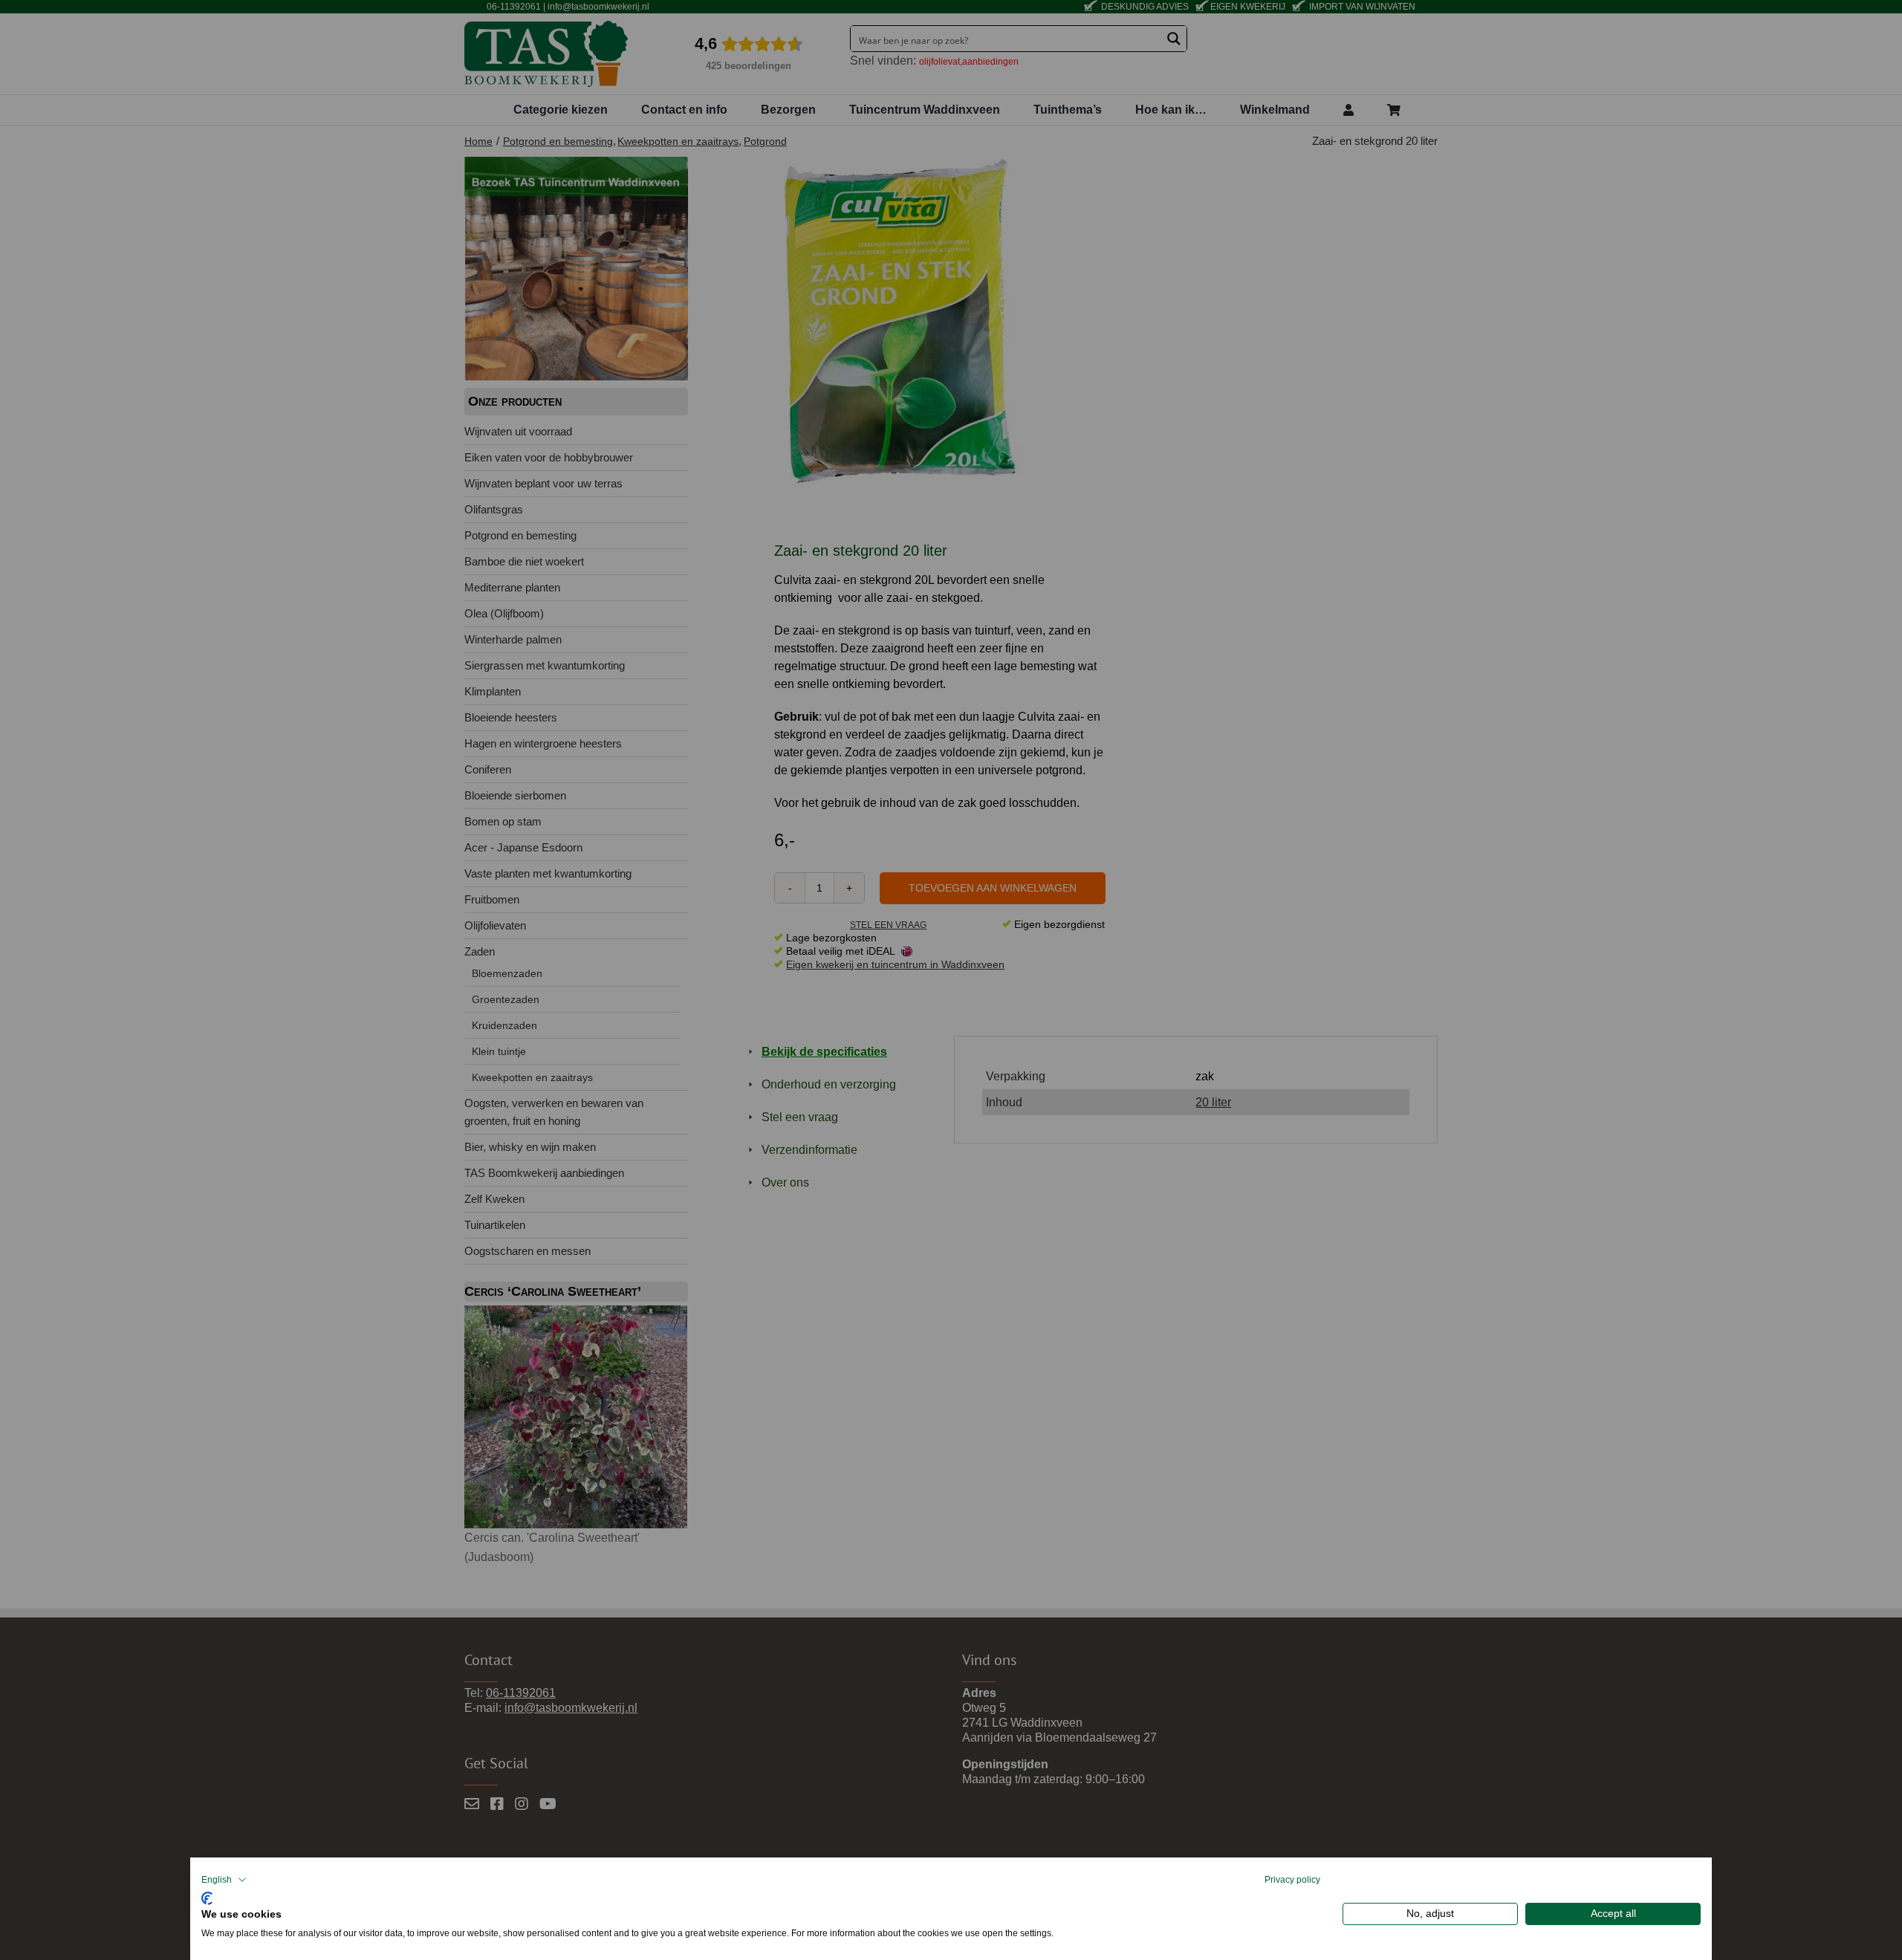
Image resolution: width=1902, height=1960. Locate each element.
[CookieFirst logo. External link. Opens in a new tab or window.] (207, 1896)
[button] (224, 1880)
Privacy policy (1292, 1880)
